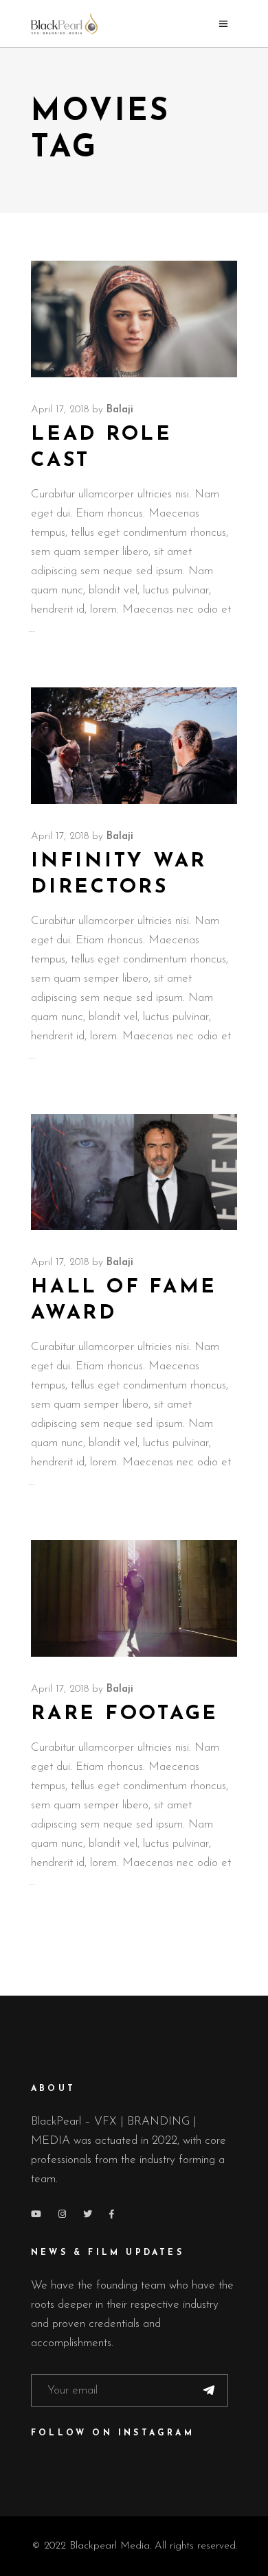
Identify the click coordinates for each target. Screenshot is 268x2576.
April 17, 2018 (60, 410)
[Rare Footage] (134, 1598)
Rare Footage (125, 1714)
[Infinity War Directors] (134, 746)
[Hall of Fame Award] (134, 1172)
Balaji (120, 410)
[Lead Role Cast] (134, 319)
